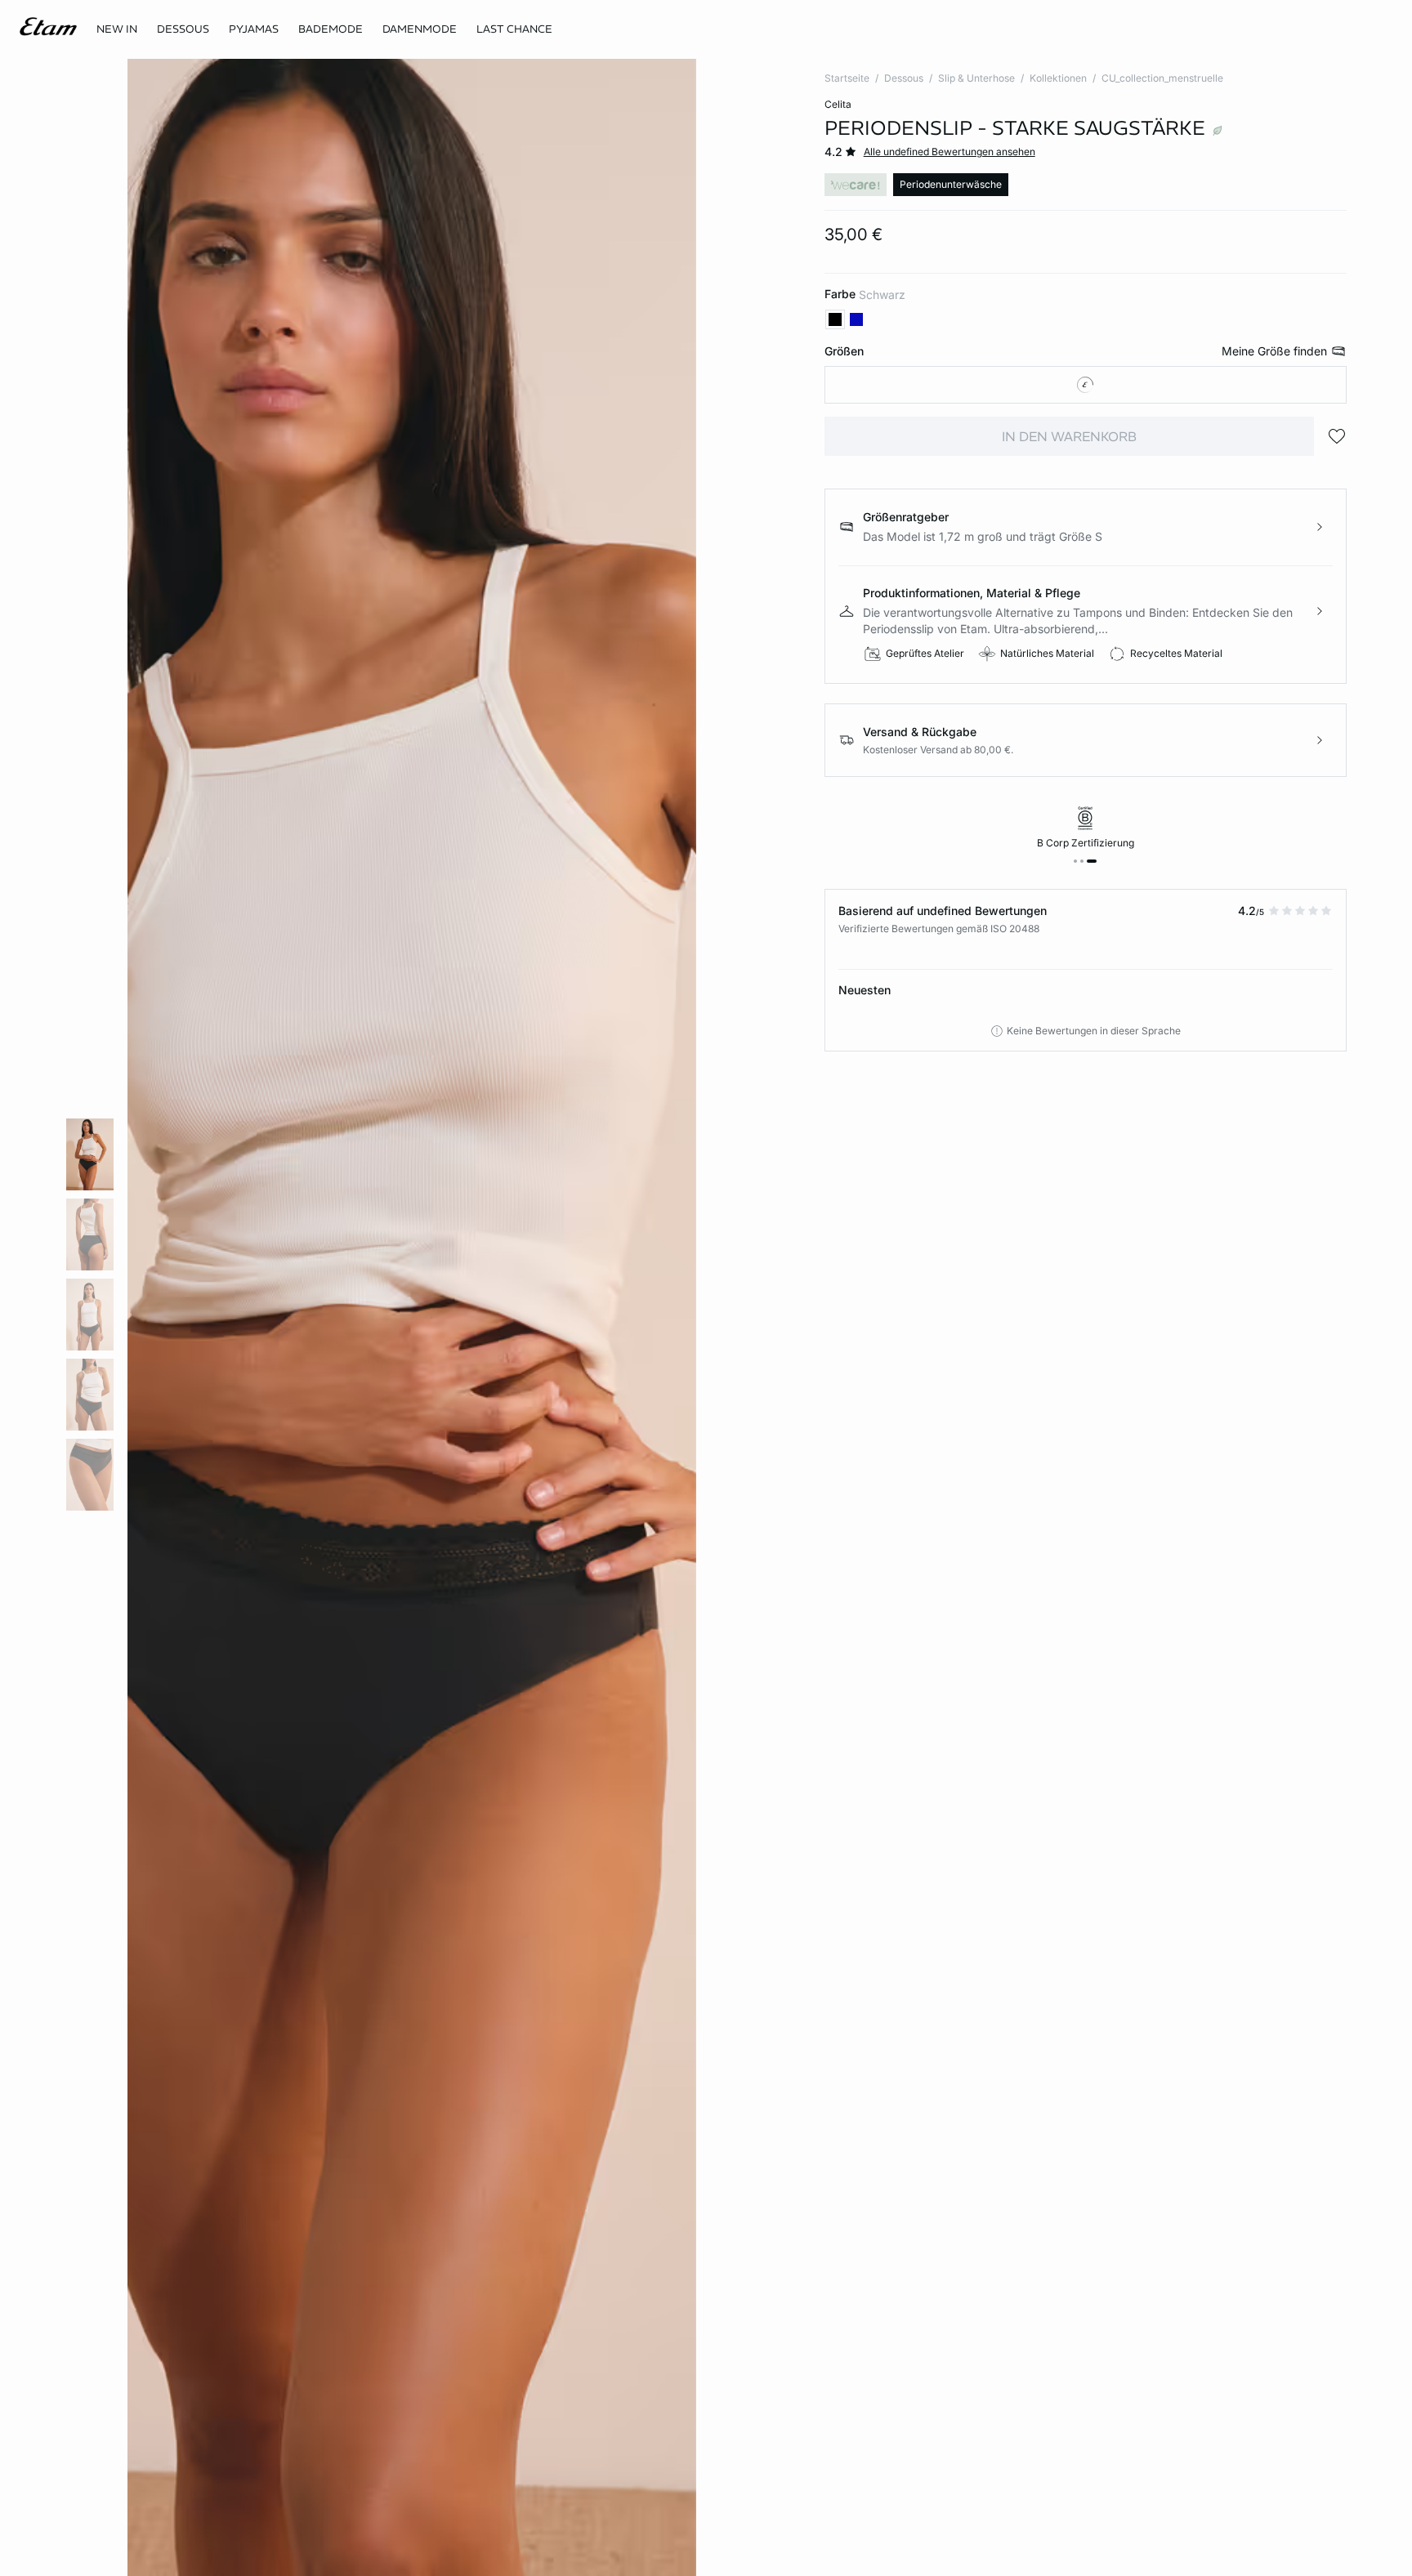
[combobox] (1086, 385)
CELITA (838, 104)
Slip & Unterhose (976, 78)
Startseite (847, 78)
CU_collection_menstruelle (1162, 78)
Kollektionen (1058, 78)
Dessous (904, 78)
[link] (117, 29)
